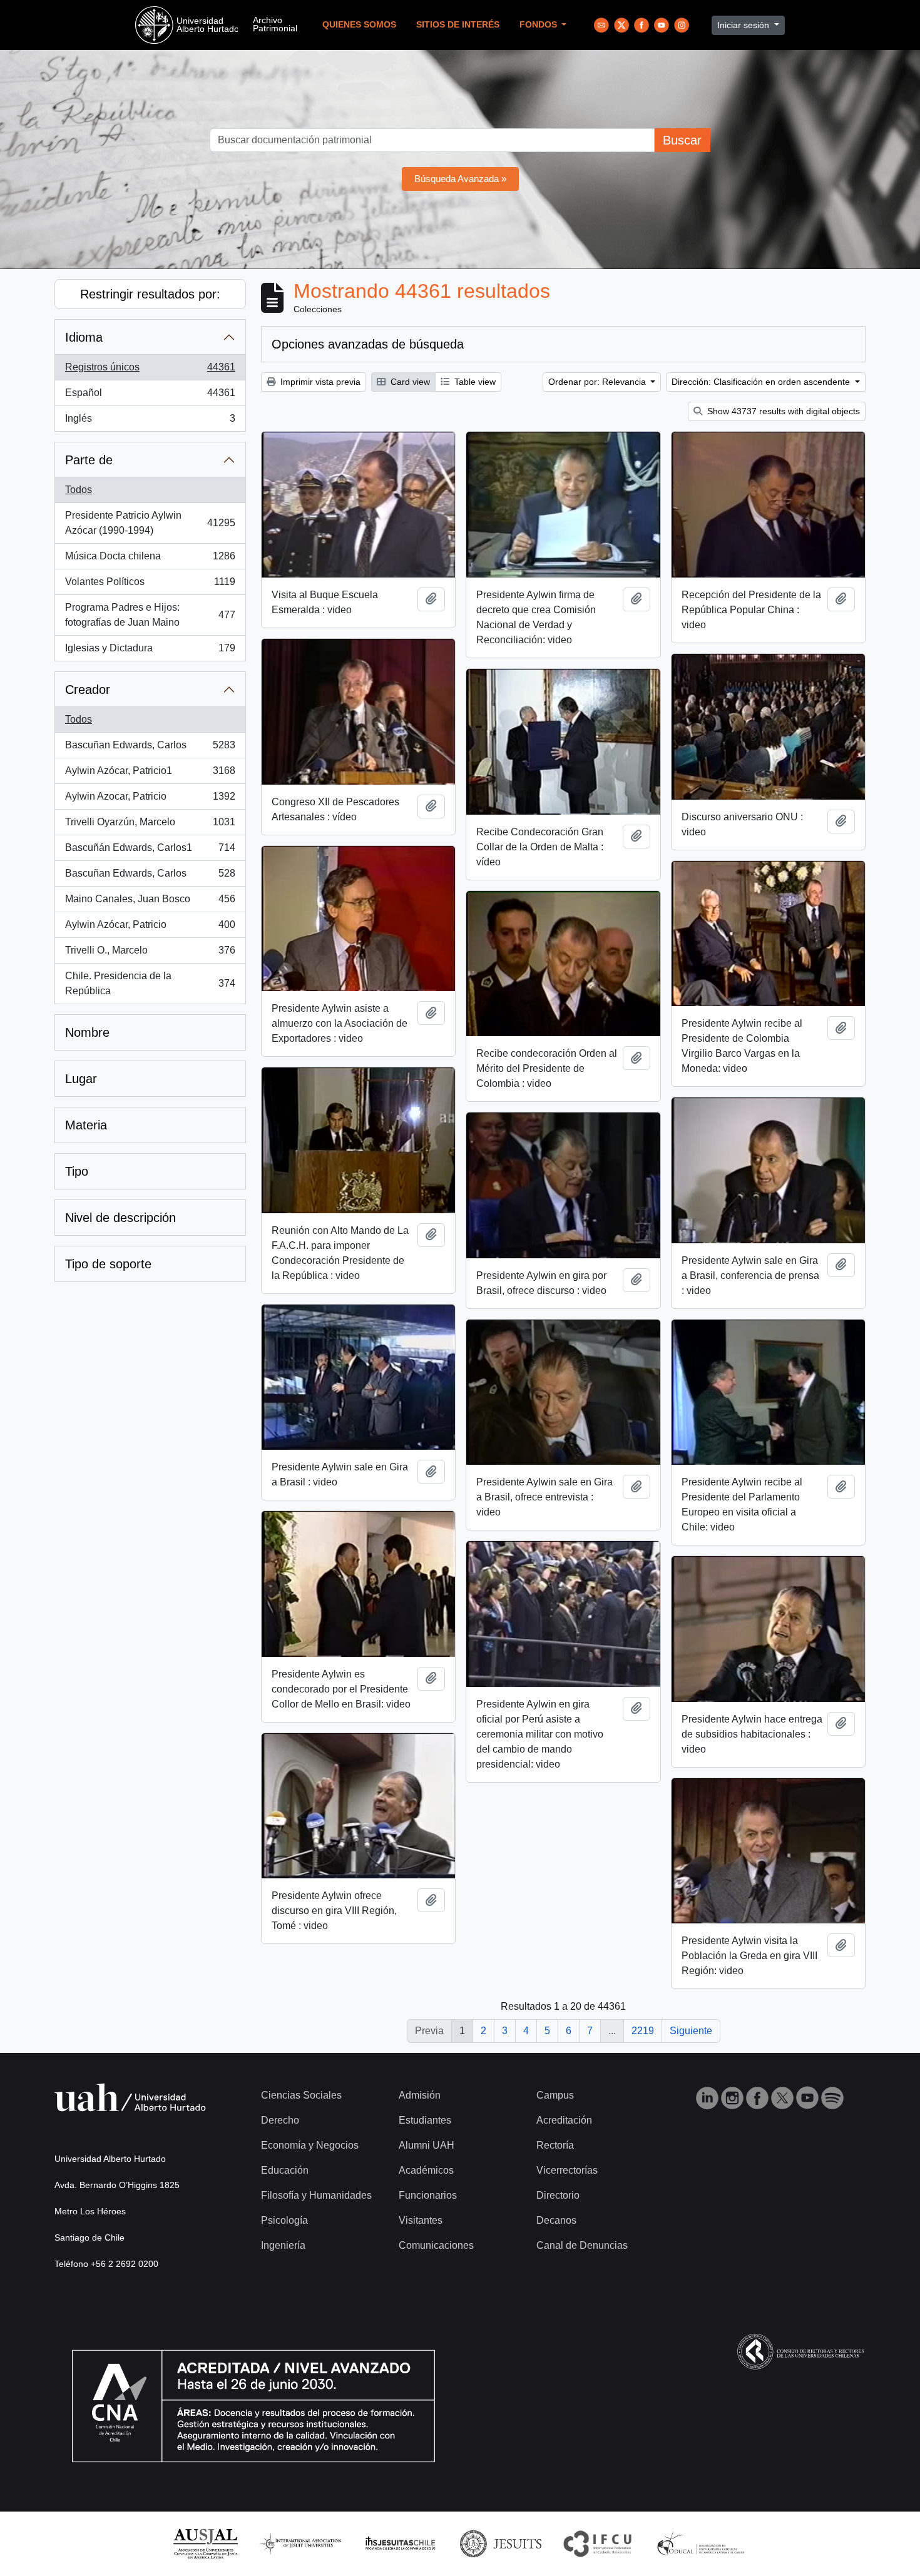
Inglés (150, 422)
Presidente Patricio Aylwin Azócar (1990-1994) (150, 523)
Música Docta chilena (150, 560)
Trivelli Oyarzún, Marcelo (150, 826)
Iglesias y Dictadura (150, 652)
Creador (88, 690)
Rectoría (555, 2145)
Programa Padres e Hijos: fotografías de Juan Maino (150, 615)
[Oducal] (703, 2543)
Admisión (420, 2095)
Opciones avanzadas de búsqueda (368, 344)
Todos (79, 490)
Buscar (682, 140)
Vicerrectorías (567, 2170)
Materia (86, 1125)
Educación (285, 2170)
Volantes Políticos (150, 585)
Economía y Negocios (310, 2145)
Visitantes (421, 2220)
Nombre (87, 1032)
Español (150, 396)
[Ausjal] (205, 2543)
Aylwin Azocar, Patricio (150, 800)
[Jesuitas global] (501, 2543)
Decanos (556, 2220)
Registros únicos (150, 371)
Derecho (280, 2120)
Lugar (81, 1079)
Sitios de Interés (458, 25)
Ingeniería (283, 2245)
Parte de (89, 460)
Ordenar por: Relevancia (598, 382)
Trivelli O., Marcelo (150, 954)
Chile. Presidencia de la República (150, 983)
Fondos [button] (539, 25)
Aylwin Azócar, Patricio (150, 928)
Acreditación (564, 2120)
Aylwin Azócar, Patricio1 (150, 774)
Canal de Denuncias (582, 2245)
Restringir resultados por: (150, 294)
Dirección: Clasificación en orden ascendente (762, 382)
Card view (409, 382)
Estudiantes (425, 2120)
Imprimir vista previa (319, 382)
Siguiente (691, 2031)
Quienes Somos (359, 25)
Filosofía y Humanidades (316, 2195)
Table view (474, 382)
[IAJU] (300, 2543)
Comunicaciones (436, 2245)
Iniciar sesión (744, 25)
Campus (555, 2095)
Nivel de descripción (120, 1218)
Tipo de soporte (108, 1264)
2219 (643, 2031)
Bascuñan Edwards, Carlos (150, 749)
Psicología (284, 2220)
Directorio (558, 2195)
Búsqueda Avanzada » (460, 179)
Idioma (84, 337)
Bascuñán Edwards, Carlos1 (150, 851)
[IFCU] (598, 2543)
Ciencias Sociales (301, 2095)
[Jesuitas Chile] (401, 2543)
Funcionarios (428, 2195)
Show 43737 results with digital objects (782, 411)
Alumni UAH (427, 2145)
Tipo (77, 1171)
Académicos (426, 2170)
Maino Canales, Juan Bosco (150, 903)
